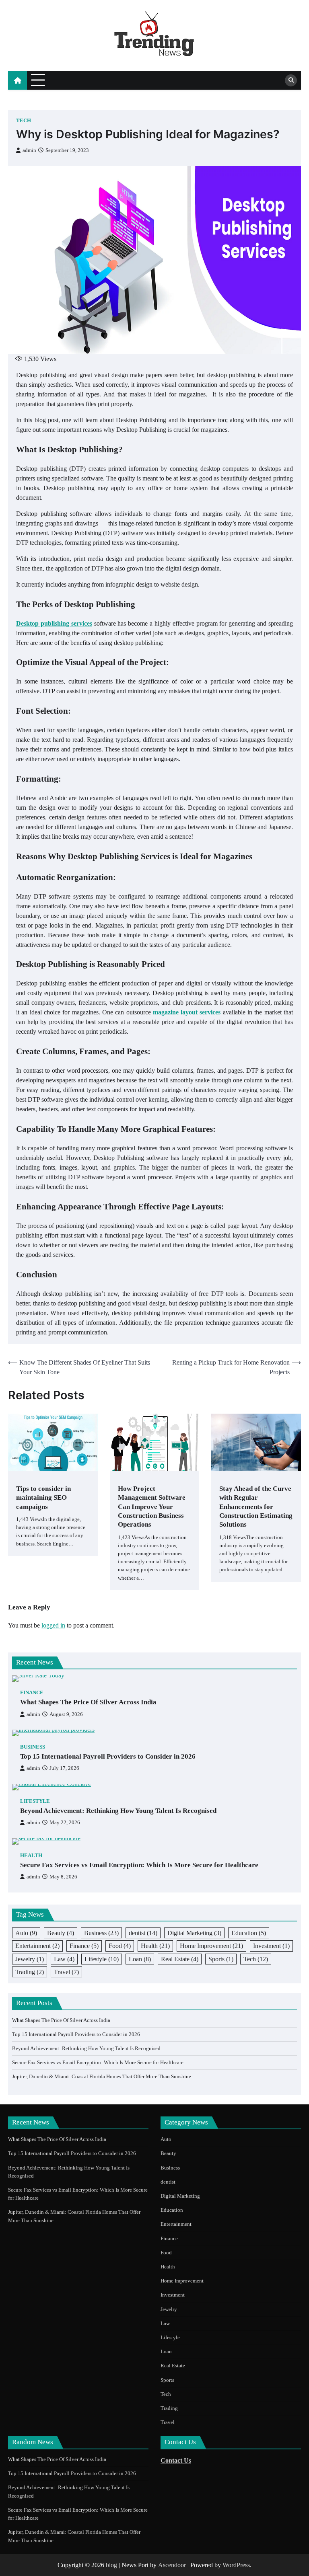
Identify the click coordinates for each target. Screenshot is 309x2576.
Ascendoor (172, 2565)
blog (111, 2565)
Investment (271, 1946)
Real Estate (180, 1959)
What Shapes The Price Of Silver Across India (88, 1702)
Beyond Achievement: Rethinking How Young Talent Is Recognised (118, 1811)
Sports (221, 1959)
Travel (66, 1972)
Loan (140, 1959)
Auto (26, 1933)
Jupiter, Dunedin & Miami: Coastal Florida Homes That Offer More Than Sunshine (102, 2076)
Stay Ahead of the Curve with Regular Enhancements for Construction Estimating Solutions (256, 1507)
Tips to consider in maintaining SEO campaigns (43, 1498)
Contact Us (176, 2460)
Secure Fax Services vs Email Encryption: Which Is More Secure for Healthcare (139, 1865)
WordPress (236, 2565)
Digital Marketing (194, 1933)
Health (31, 1856)
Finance (32, 1693)
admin (29, 150)
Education (249, 1933)
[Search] (291, 80)
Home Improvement (211, 1946)
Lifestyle (35, 1801)
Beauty (61, 1933)
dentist (143, 1933)
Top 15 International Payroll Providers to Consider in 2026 (108, 1756)
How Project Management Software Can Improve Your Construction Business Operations (152, 1507)
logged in (53, 1625)
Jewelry (30, 1959)
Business (33, 1747)
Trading (30, 1972)
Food (120, 1946)
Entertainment (37, 1946)
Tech (24, 121)
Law (64, 1959)
